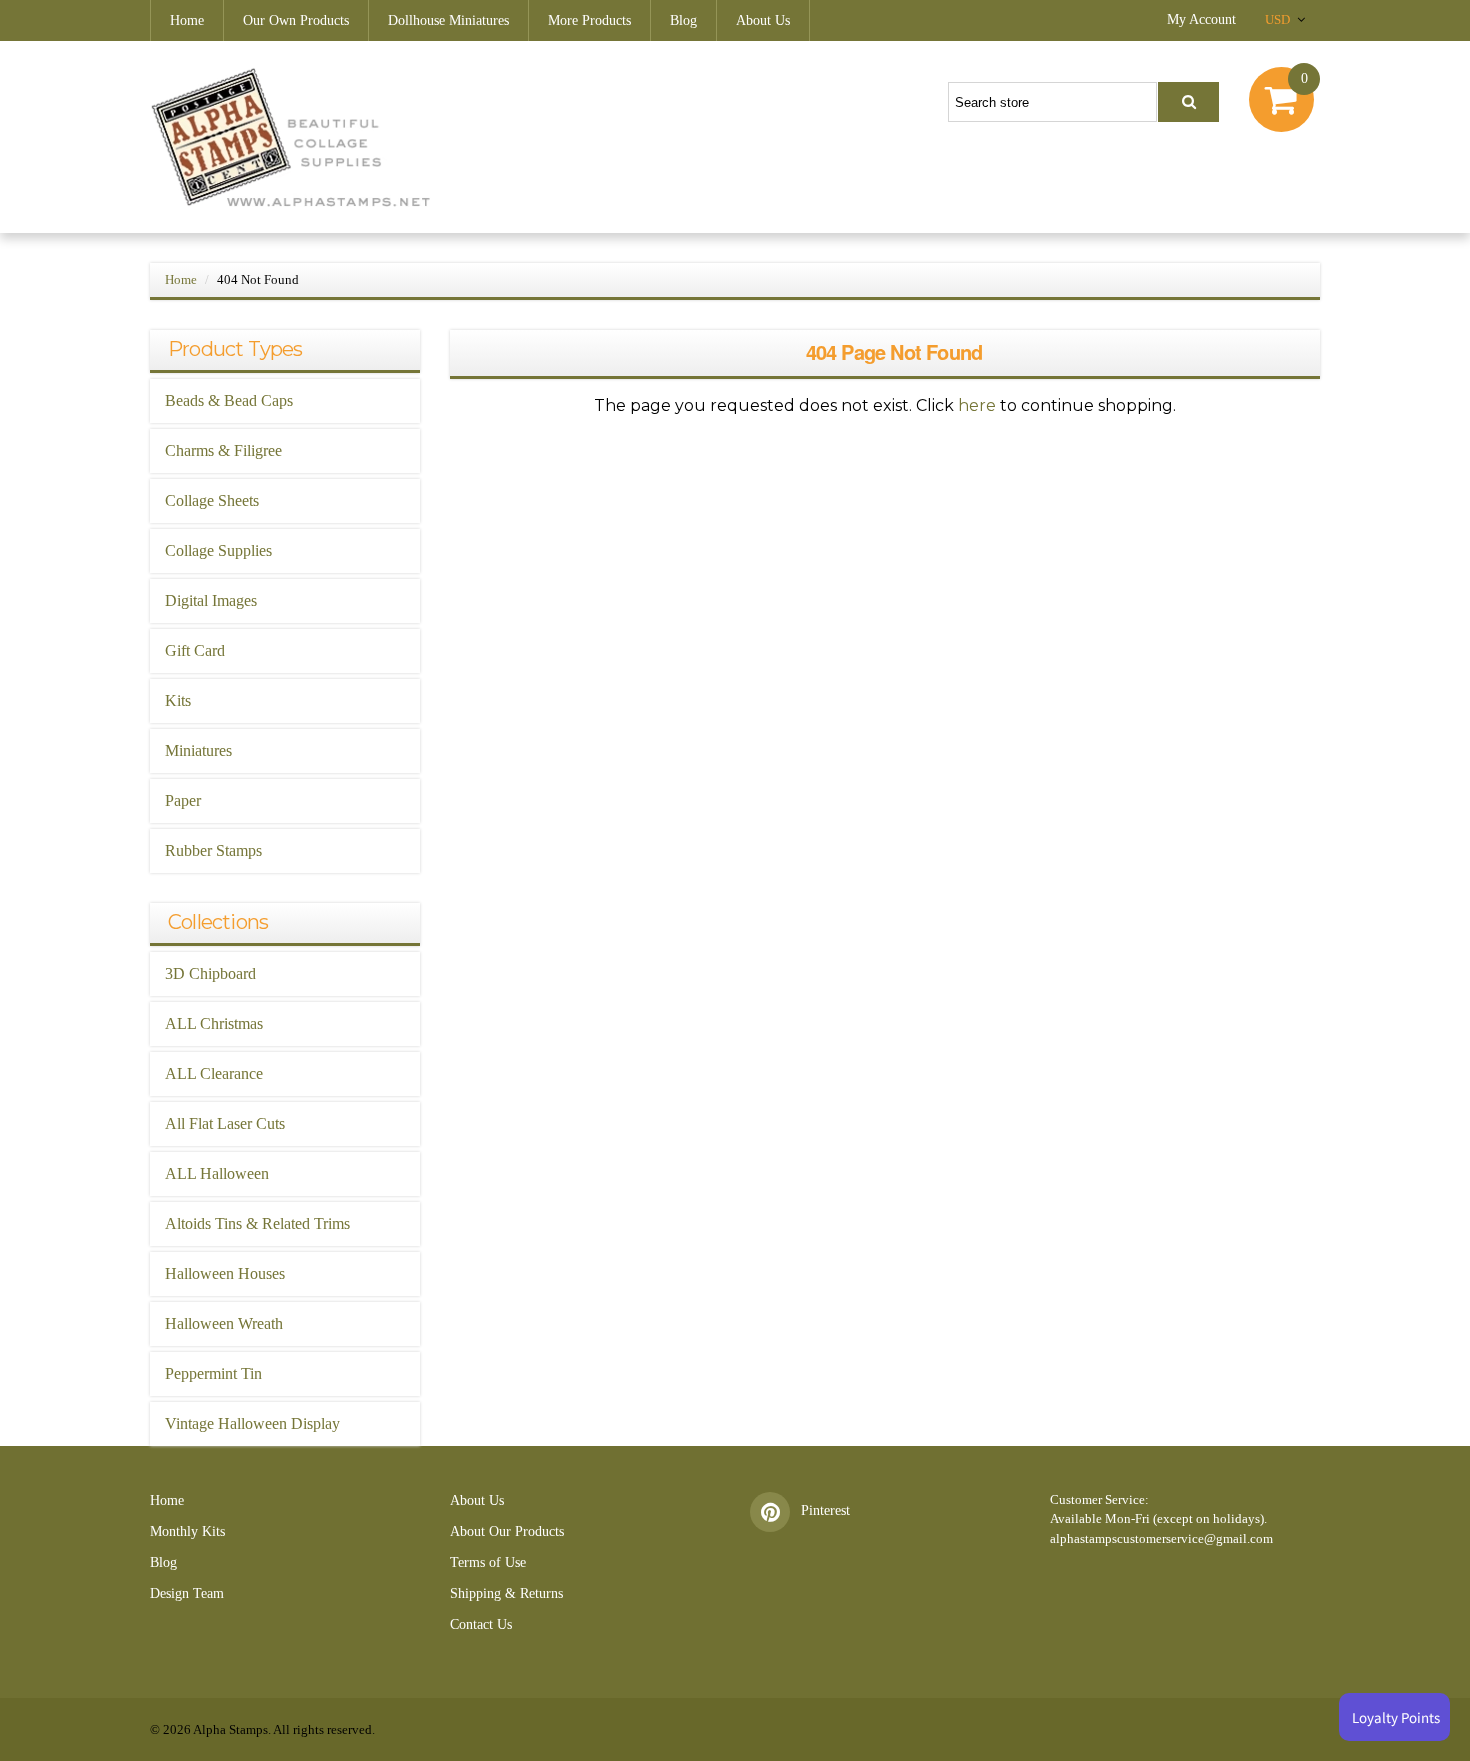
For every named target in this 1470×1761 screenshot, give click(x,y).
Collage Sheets (212, 500)
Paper (183, 800)
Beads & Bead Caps (229, 400)
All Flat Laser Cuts (225, 1123)
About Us (763, 20)
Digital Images (211, 600)
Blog (683, 20)
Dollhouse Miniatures (448, 20)
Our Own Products (296, 20)
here (977, 405)
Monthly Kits (187, 1531)
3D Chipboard (210, 973)
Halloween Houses (225, 1273)
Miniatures (198, 750)
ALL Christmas (214, 1023)
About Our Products (507, 1531)
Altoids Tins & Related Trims (257, 1223)
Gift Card (195, 650)
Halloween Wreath (224, 1323)
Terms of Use (488, 1562)
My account (1201, 19)
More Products (589, 20)
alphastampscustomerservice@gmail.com (1161, 1538)
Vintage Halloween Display (252, 1423)
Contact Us (481, 1624)
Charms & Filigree (223, 450)
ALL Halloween (217, 1173)
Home (187, 20)
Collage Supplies (218, 550)
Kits (178, 700)
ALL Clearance (214, 1073)
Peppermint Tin (213, 1373)
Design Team (187, 1593)
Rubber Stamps (213, 850)
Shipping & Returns (506, 1593)
